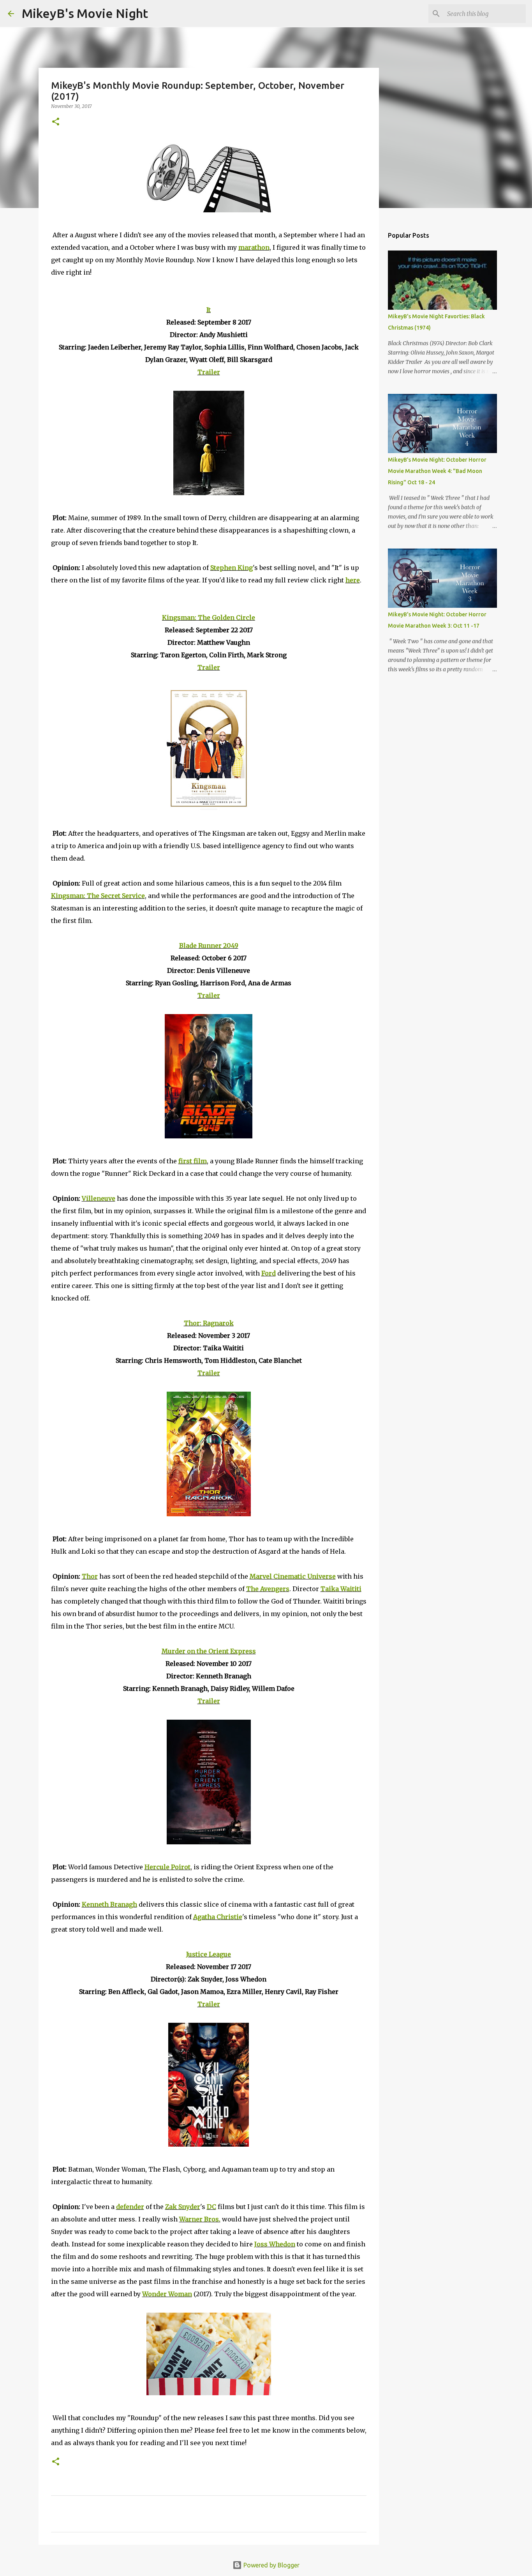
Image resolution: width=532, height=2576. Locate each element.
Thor (90, 1576)
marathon (254, 247)
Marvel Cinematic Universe (293, 1576)
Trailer (209, 372)
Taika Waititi (341, 1589)
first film (193, 1161)
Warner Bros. (200, 2219)
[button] (56, 122)
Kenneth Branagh (109, 1904)
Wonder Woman (167, 2294)
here (353, 580)
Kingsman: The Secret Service (98, 896)
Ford (269, 1273)
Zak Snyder (183, 2207)
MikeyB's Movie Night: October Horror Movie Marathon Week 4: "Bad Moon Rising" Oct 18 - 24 (437, 471)
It (209, 310)
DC (211, 2207)
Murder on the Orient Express (209, 1651)
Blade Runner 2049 (209, 946)
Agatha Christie (218, 1917)
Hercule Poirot (167, 1867)
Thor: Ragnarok (209, 1323)
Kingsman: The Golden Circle (209, 618)
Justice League (209, 1954)
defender (130, 2207)
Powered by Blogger (271, 2565)
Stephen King (232, 568)
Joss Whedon (275, 2244)
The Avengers (268, 1589)
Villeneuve (99, 1198)
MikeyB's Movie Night (85, 13)
